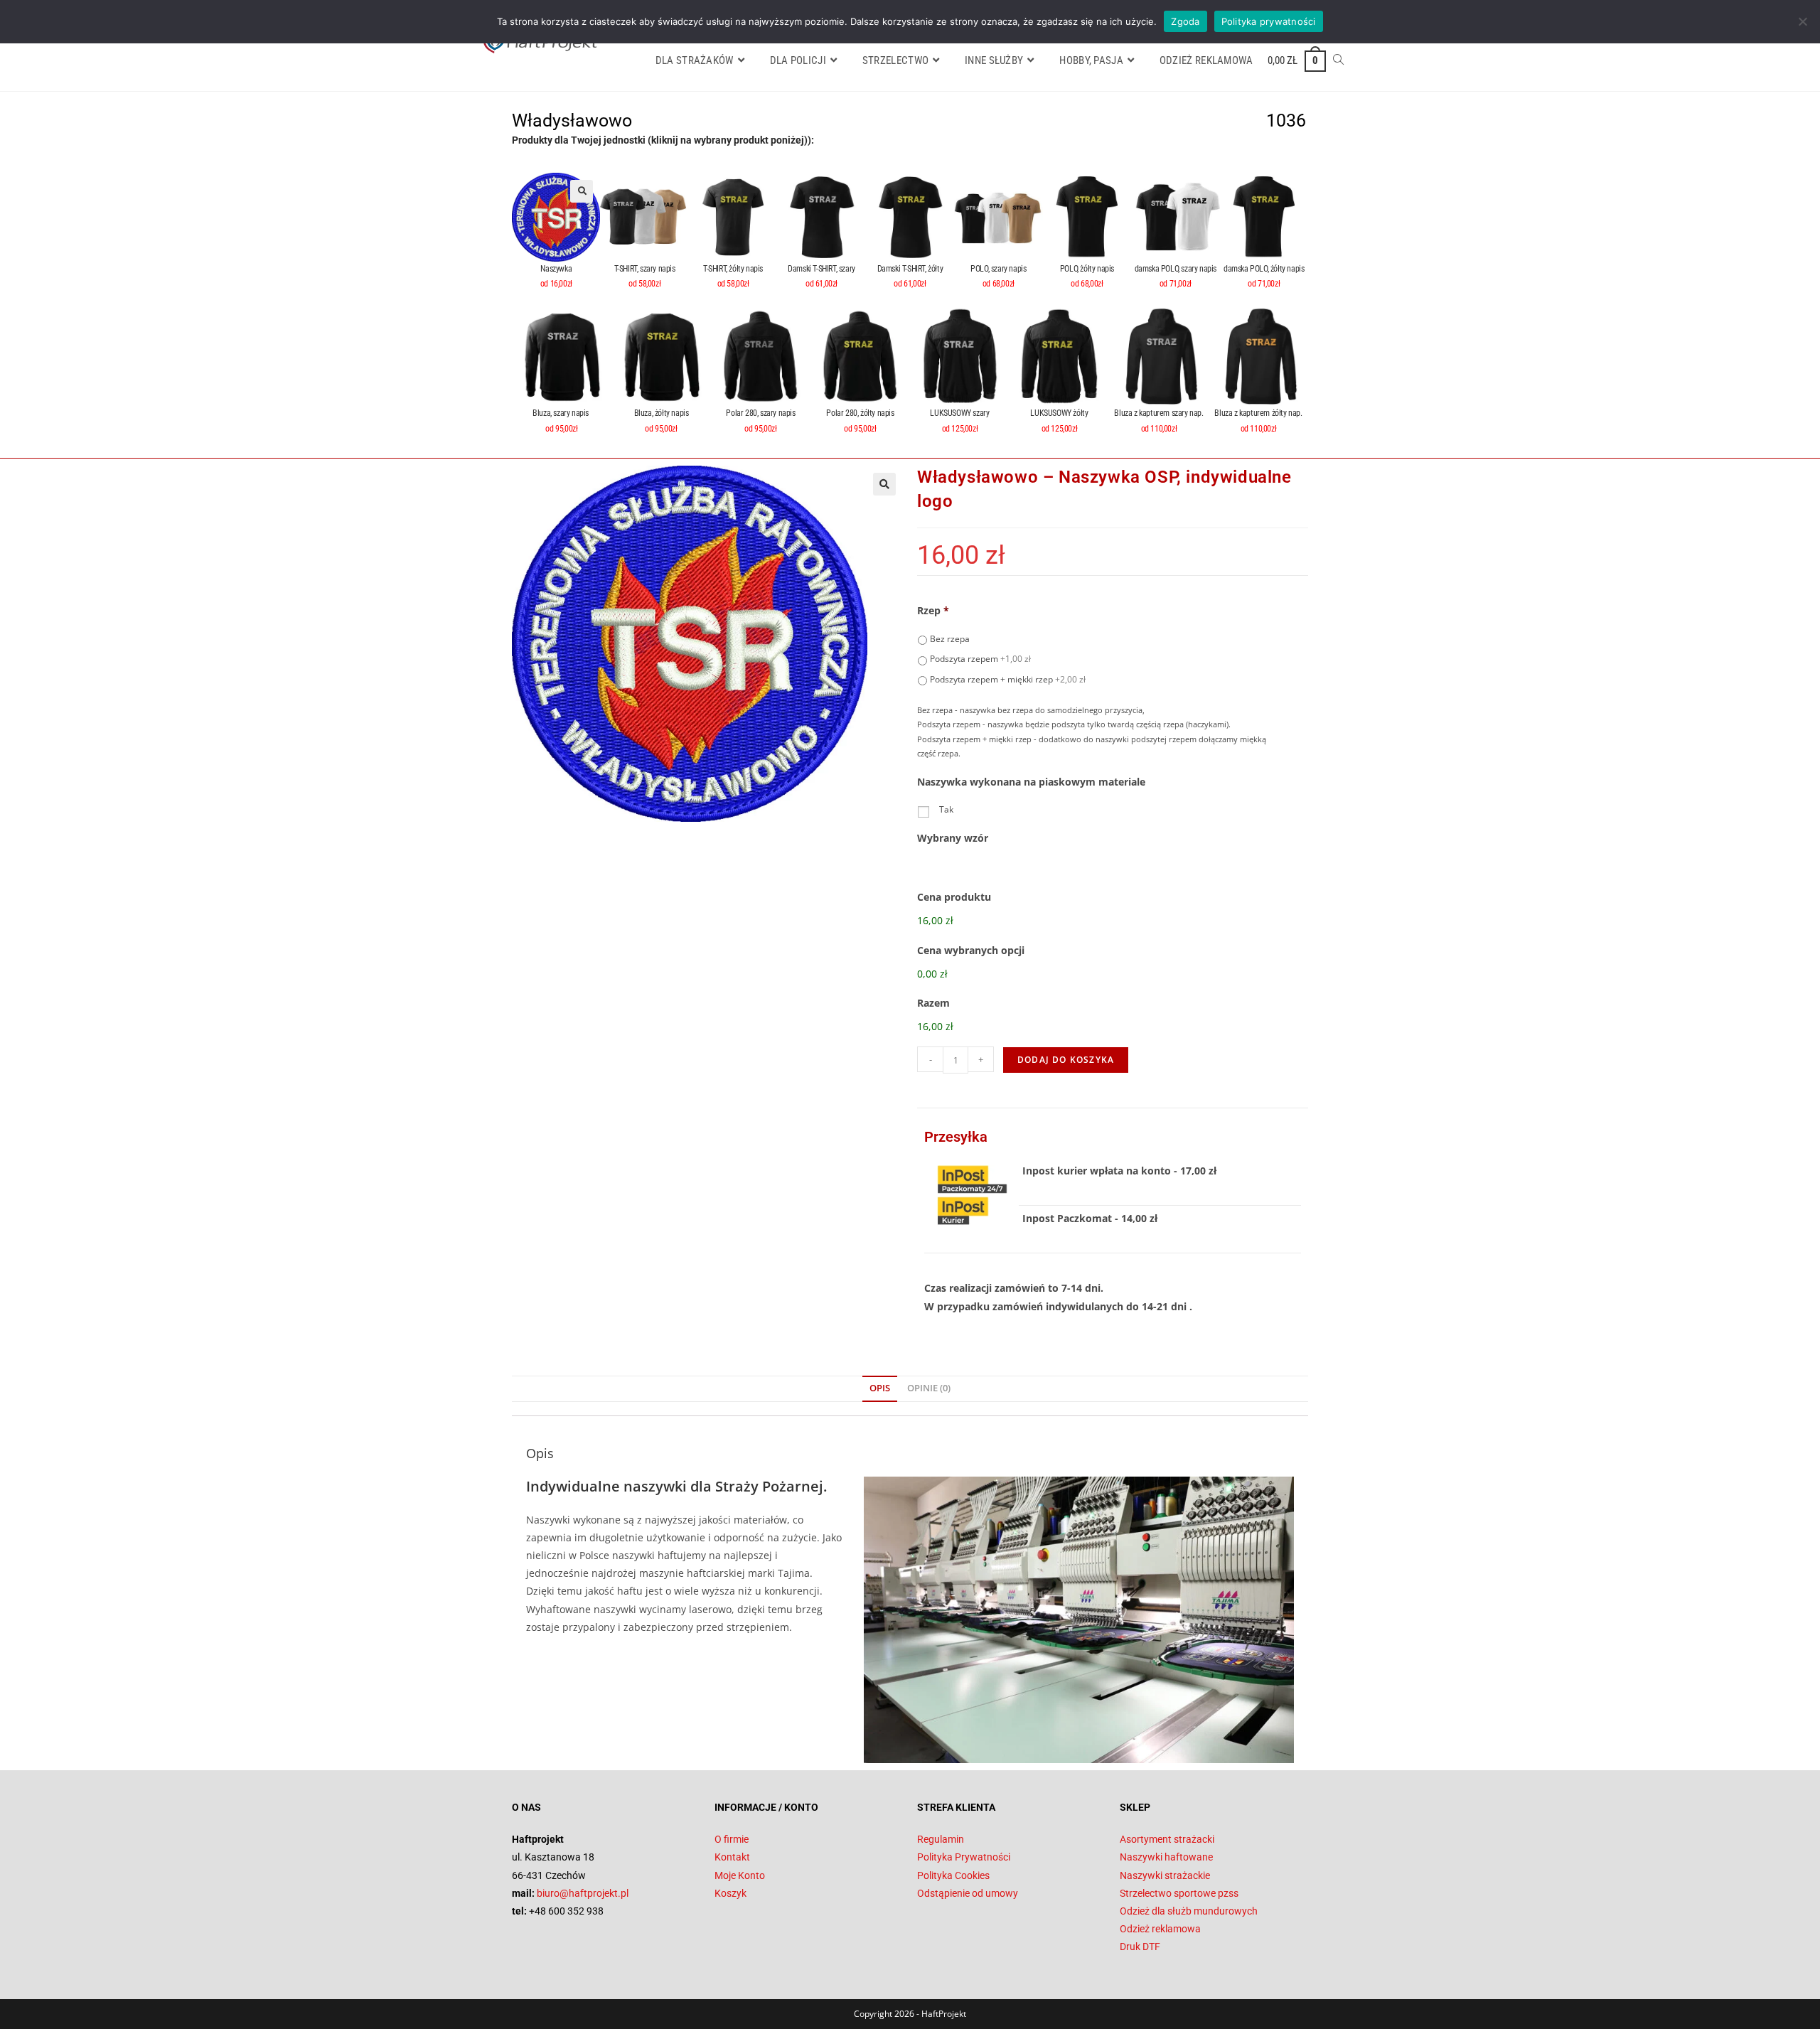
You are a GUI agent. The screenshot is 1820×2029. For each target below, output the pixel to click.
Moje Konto (740, 1875)
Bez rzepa (950, 639)
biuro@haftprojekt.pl (583, 1893)
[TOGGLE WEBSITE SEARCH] (1338, 60)
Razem (933, 1003)
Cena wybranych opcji (971, 951)
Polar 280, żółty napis (860, 413)
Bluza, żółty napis (662, 413)
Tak (946, 809)
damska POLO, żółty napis (1264, 269)
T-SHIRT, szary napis (645, 269)
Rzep (933, 611)
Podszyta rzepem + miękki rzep (1008, 679)
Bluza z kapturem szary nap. (1158, 413)
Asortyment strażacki (1167, 1839)
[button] (582, 191)
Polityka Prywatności (964, 1857)
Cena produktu (954, 897)
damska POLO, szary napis (1176, 269)
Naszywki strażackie (1165, 1875)
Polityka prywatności (1269, 21)
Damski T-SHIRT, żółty (910, 269)
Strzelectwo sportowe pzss (1179, 1893)
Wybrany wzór (953, 838)
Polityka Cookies (953, 1875)
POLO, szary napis (998, 269)
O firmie (732, 1839)
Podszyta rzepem (980, 659)
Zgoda (1185, 21)
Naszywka (556, 269)
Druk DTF (1140, 1947)
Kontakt (732, 1857)
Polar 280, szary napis (760, 413)
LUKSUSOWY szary (959, 413)
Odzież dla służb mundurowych (1189, 1911)
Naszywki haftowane (1166, 1857)
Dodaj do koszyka (1066, 1060)
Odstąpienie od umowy (968, 1893)
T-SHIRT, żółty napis (733, 269)
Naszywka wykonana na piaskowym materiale (1031, 782)
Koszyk (730, 1893)
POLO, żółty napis (1087, 269)
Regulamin (941, 1839)
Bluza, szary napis (561, 413)
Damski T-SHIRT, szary (821, 269)
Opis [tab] (880, 1388)
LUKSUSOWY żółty (1059, 413)
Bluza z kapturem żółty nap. (1258, 413)
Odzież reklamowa (1160, 1929)
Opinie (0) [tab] (929, 1388)
